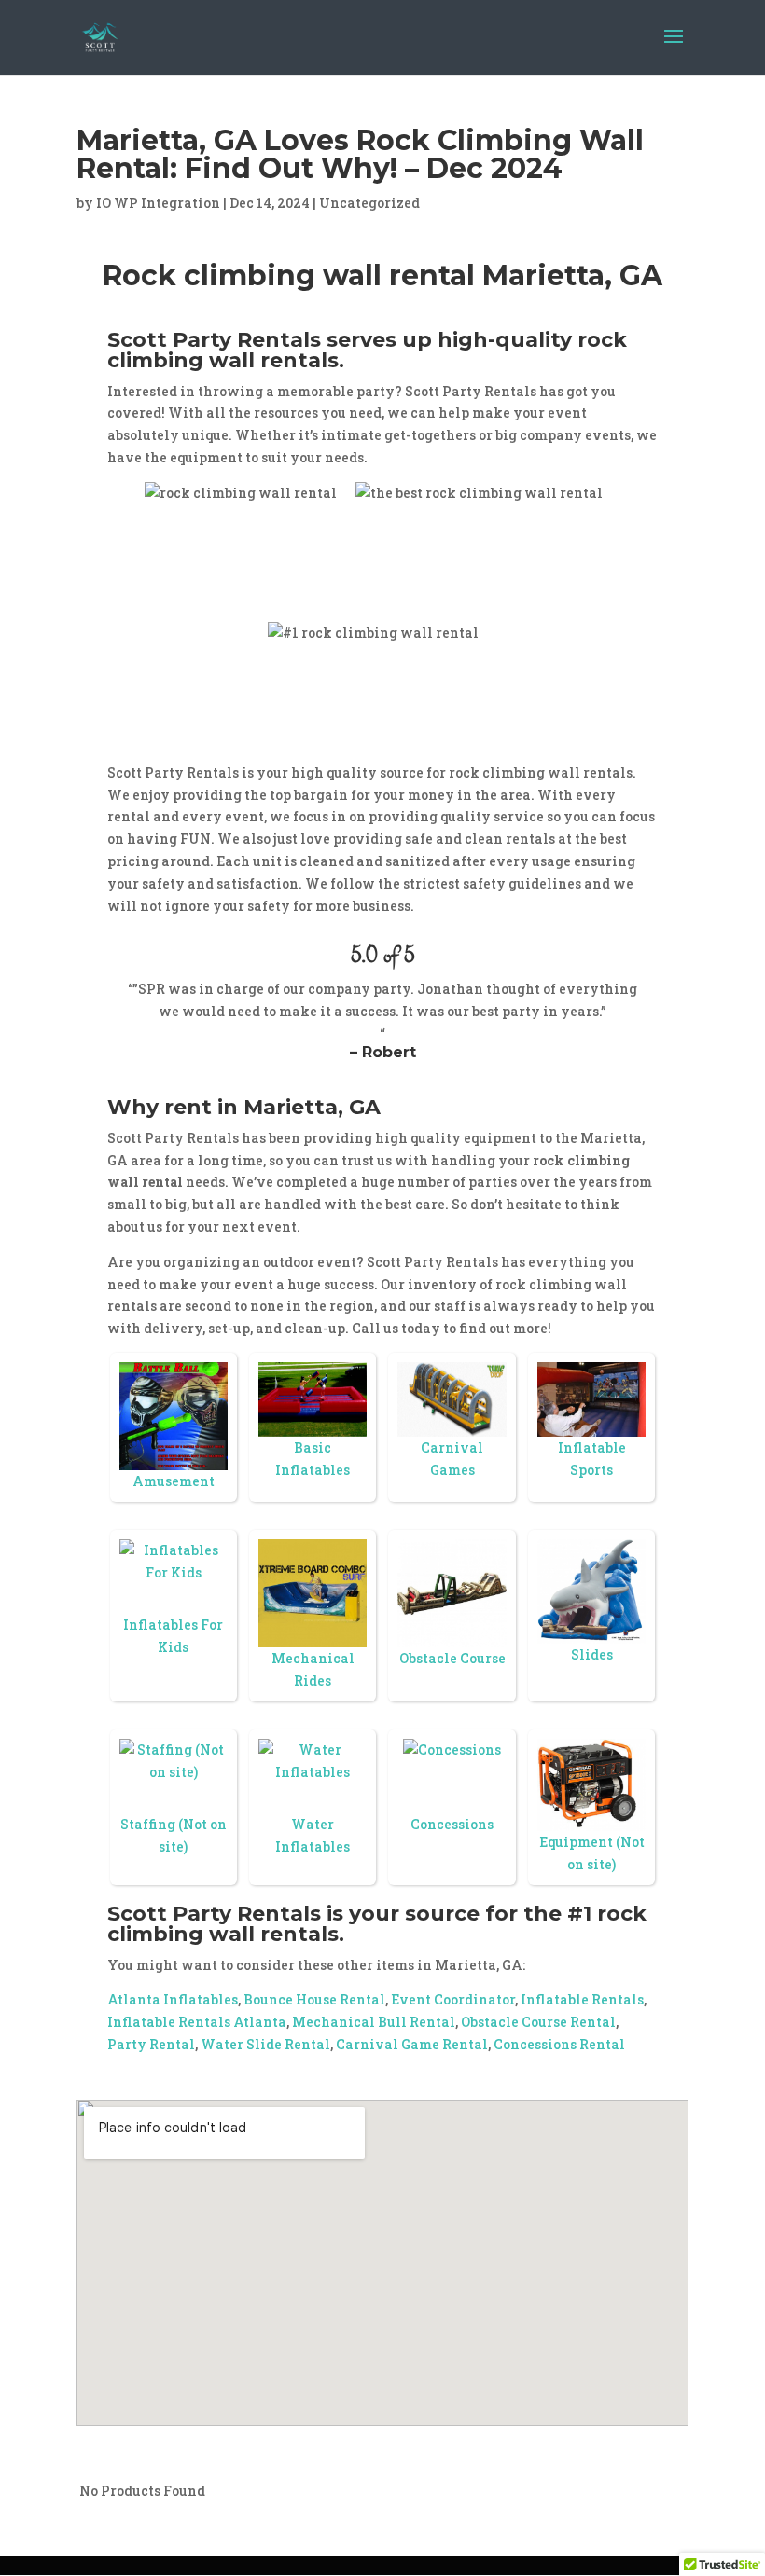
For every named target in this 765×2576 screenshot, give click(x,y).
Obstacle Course (452, 1658)
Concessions (452, 1824)
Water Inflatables (313, 1835)
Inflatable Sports (592, 1459)
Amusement (174, 1481)
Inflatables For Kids (173, 1636)
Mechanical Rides (313, 1669)
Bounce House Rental (314, 1999)
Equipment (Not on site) (592, 1853)
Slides (592, 1654)
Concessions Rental (559, 2044)
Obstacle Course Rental (538, 2022)
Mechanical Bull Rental (374, 2022)
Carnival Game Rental (412, 2044)
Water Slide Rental (265, 2044)
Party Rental (151, 2044)
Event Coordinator (453, 1999)
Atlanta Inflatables (173, 1999)
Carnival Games (452, 1459)
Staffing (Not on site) (174, 1835)
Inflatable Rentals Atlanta (197, 2022)
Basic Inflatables (313, 1459)
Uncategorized (369, 203)
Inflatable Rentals (582, 1999)
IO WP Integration (158, 203)
